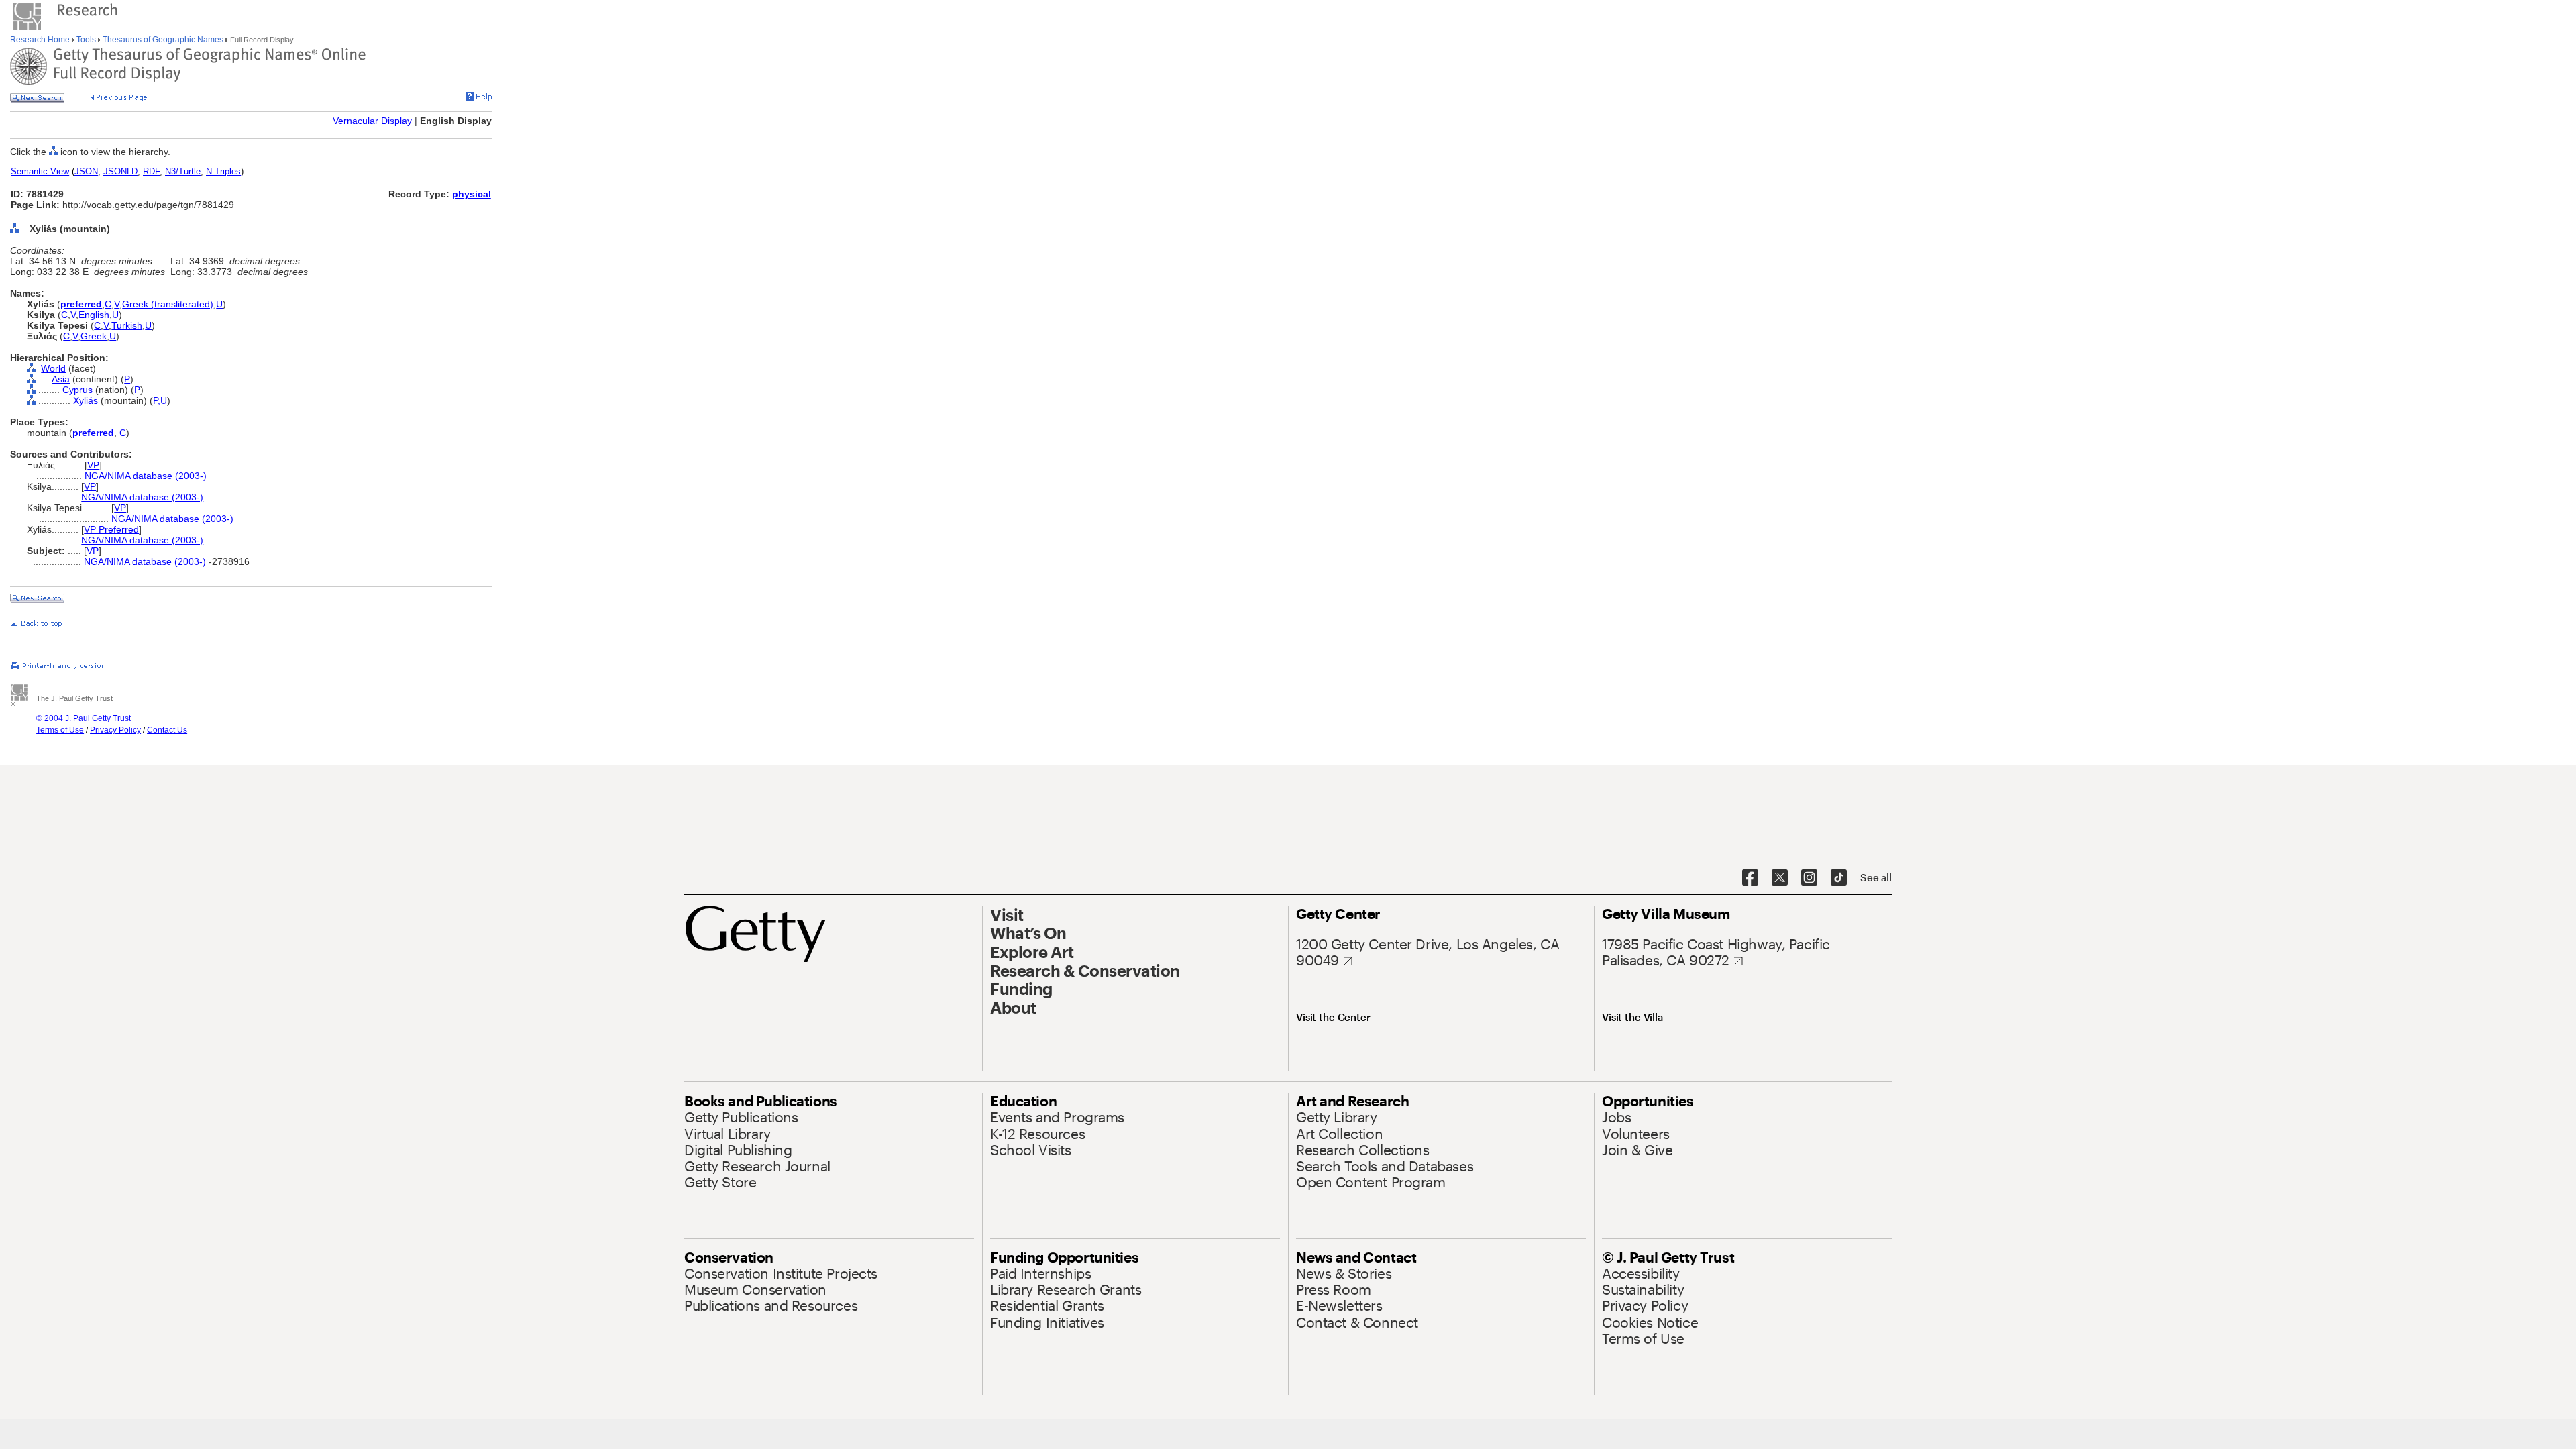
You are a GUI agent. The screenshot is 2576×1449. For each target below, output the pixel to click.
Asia (61, 379)
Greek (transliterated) (168, 304)
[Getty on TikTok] (1839, 878)
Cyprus (77, 390)
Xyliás (86, 400)
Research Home (41, 40)
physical (472, 194)
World (53, 368)
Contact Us (167, 730)
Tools (86, 40)
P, (157, 400)
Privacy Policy (115, 730)
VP (93, 465)
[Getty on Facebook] (1750, 878)
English (94, 315)
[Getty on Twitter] (1780, 878)
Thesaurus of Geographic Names (163, 40)
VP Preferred (111, 529)
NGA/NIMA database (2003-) (146, 476)
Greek (94, 336)
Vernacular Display (372, 121)
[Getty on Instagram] (1809, 878)
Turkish (127, 325)
